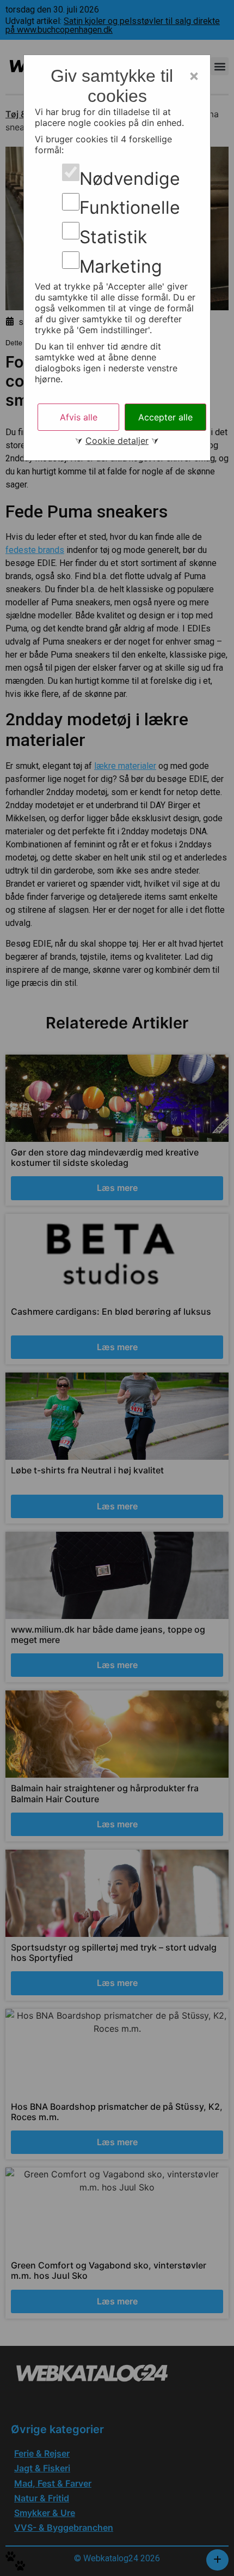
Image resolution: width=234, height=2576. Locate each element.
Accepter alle (165, 417)
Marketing (121, 267)
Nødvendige (130, 179)
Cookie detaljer (117, 441)
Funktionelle (130, 208)
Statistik (113, 237)
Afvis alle (79, 417)
